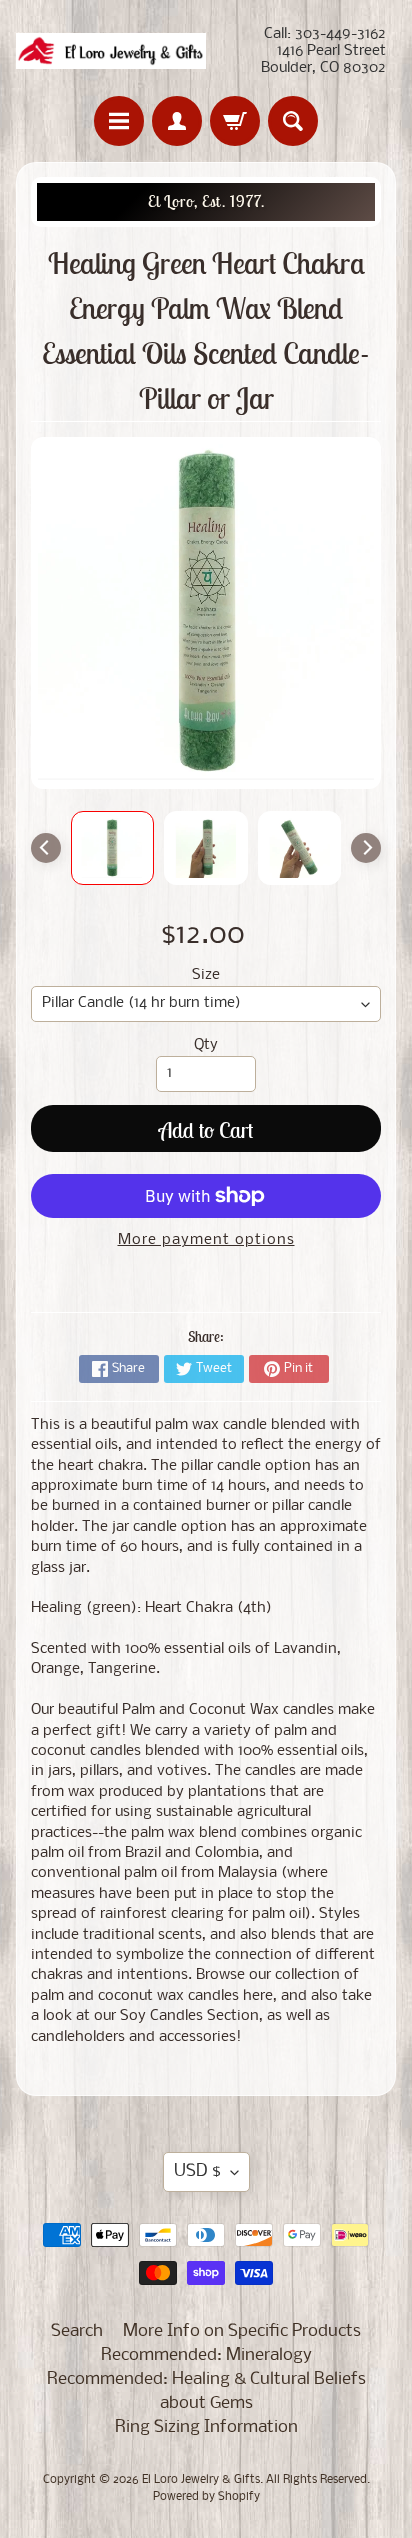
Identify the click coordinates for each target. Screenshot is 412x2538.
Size (206, 975)
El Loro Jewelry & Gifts (201, 2480)
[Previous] (46, 848)
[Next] (366, 848)
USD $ (197, 2171)
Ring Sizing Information (206, 2427)
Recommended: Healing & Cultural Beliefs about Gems (206, 2391)
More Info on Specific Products (242, 2331)
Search (77, 2331)
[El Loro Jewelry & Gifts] (111, 51)
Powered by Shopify (206, 2497)
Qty (206, 1045)
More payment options (206, 1240)
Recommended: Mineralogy (206, 2355)
